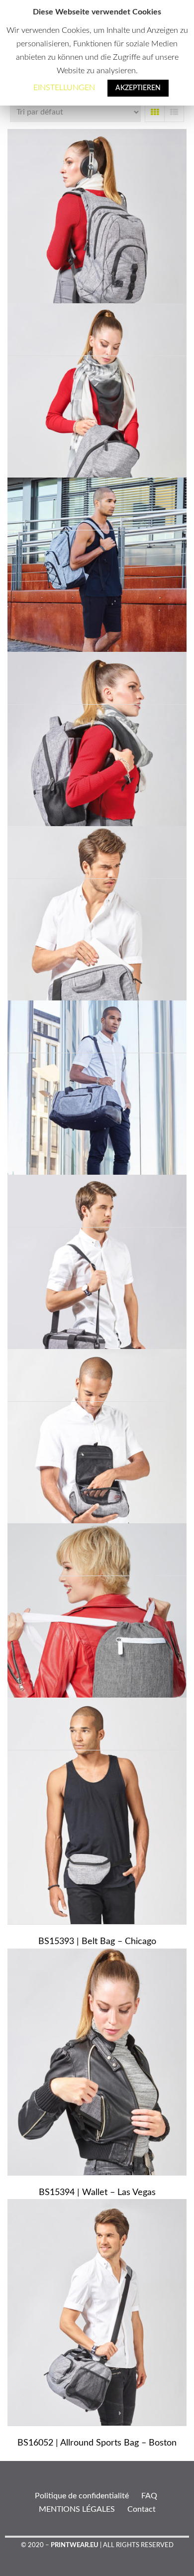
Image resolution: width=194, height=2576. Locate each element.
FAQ (149, 2496)
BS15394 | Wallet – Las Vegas (97, 2193)
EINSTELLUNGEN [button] (64, 88)
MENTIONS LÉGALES (77, 2509)
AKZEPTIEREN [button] (138, 88)
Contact (142, 2509)
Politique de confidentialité (82, 2496)
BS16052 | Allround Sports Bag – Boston (97, 2443)
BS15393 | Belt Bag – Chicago (97, 1942)
